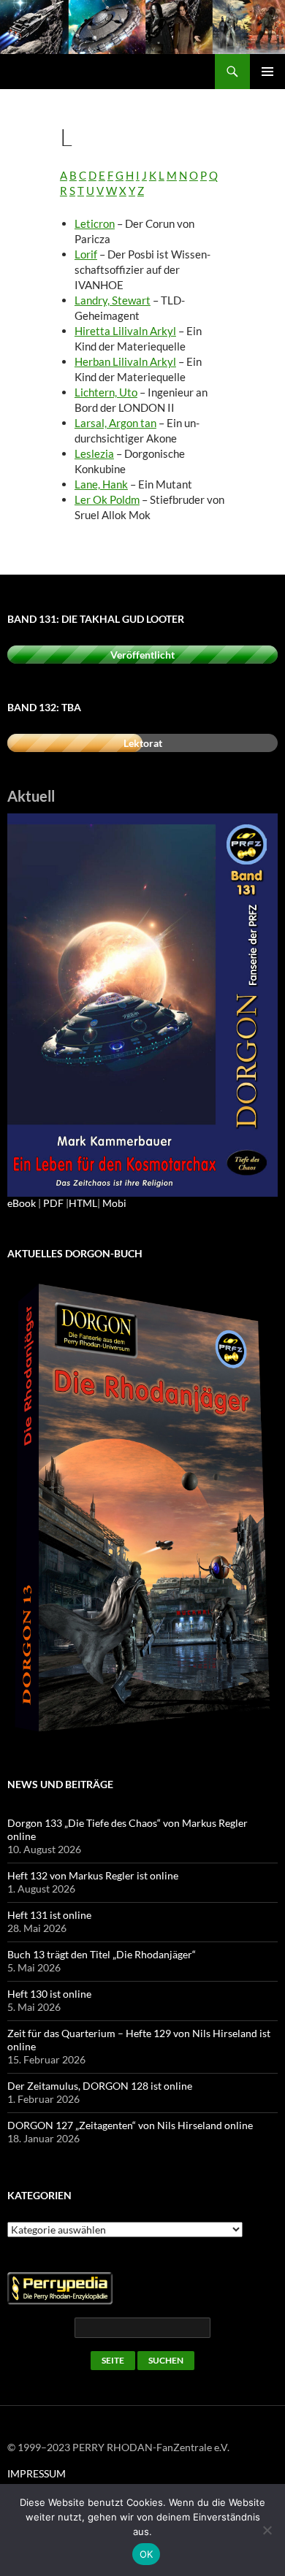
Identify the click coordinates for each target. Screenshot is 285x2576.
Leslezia (94, 453)
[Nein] (267, 2530)
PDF (53, 1203)
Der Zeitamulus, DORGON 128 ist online (100, 2086)
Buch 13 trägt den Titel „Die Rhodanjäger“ (102, 1954)
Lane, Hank (101, 484)
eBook (22, 1203)
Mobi (114, 1203)
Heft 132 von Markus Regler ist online (93, 1875)
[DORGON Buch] (142, 1509)
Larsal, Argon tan (115, 423)
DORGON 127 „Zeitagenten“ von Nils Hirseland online (130, 2125)
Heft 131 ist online (49, 1915)
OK (147, 2554)
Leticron (95, 223)
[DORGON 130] (142, 1004)
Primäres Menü (267, 72)
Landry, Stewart (113, 300)
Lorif (86, 254)
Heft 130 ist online (49, 1994)
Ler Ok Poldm (107, 499)
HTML (83, 1203)
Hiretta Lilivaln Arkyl (125, 331)
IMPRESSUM (37, 2473)
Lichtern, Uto (106, 392)
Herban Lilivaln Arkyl (125, 361)
